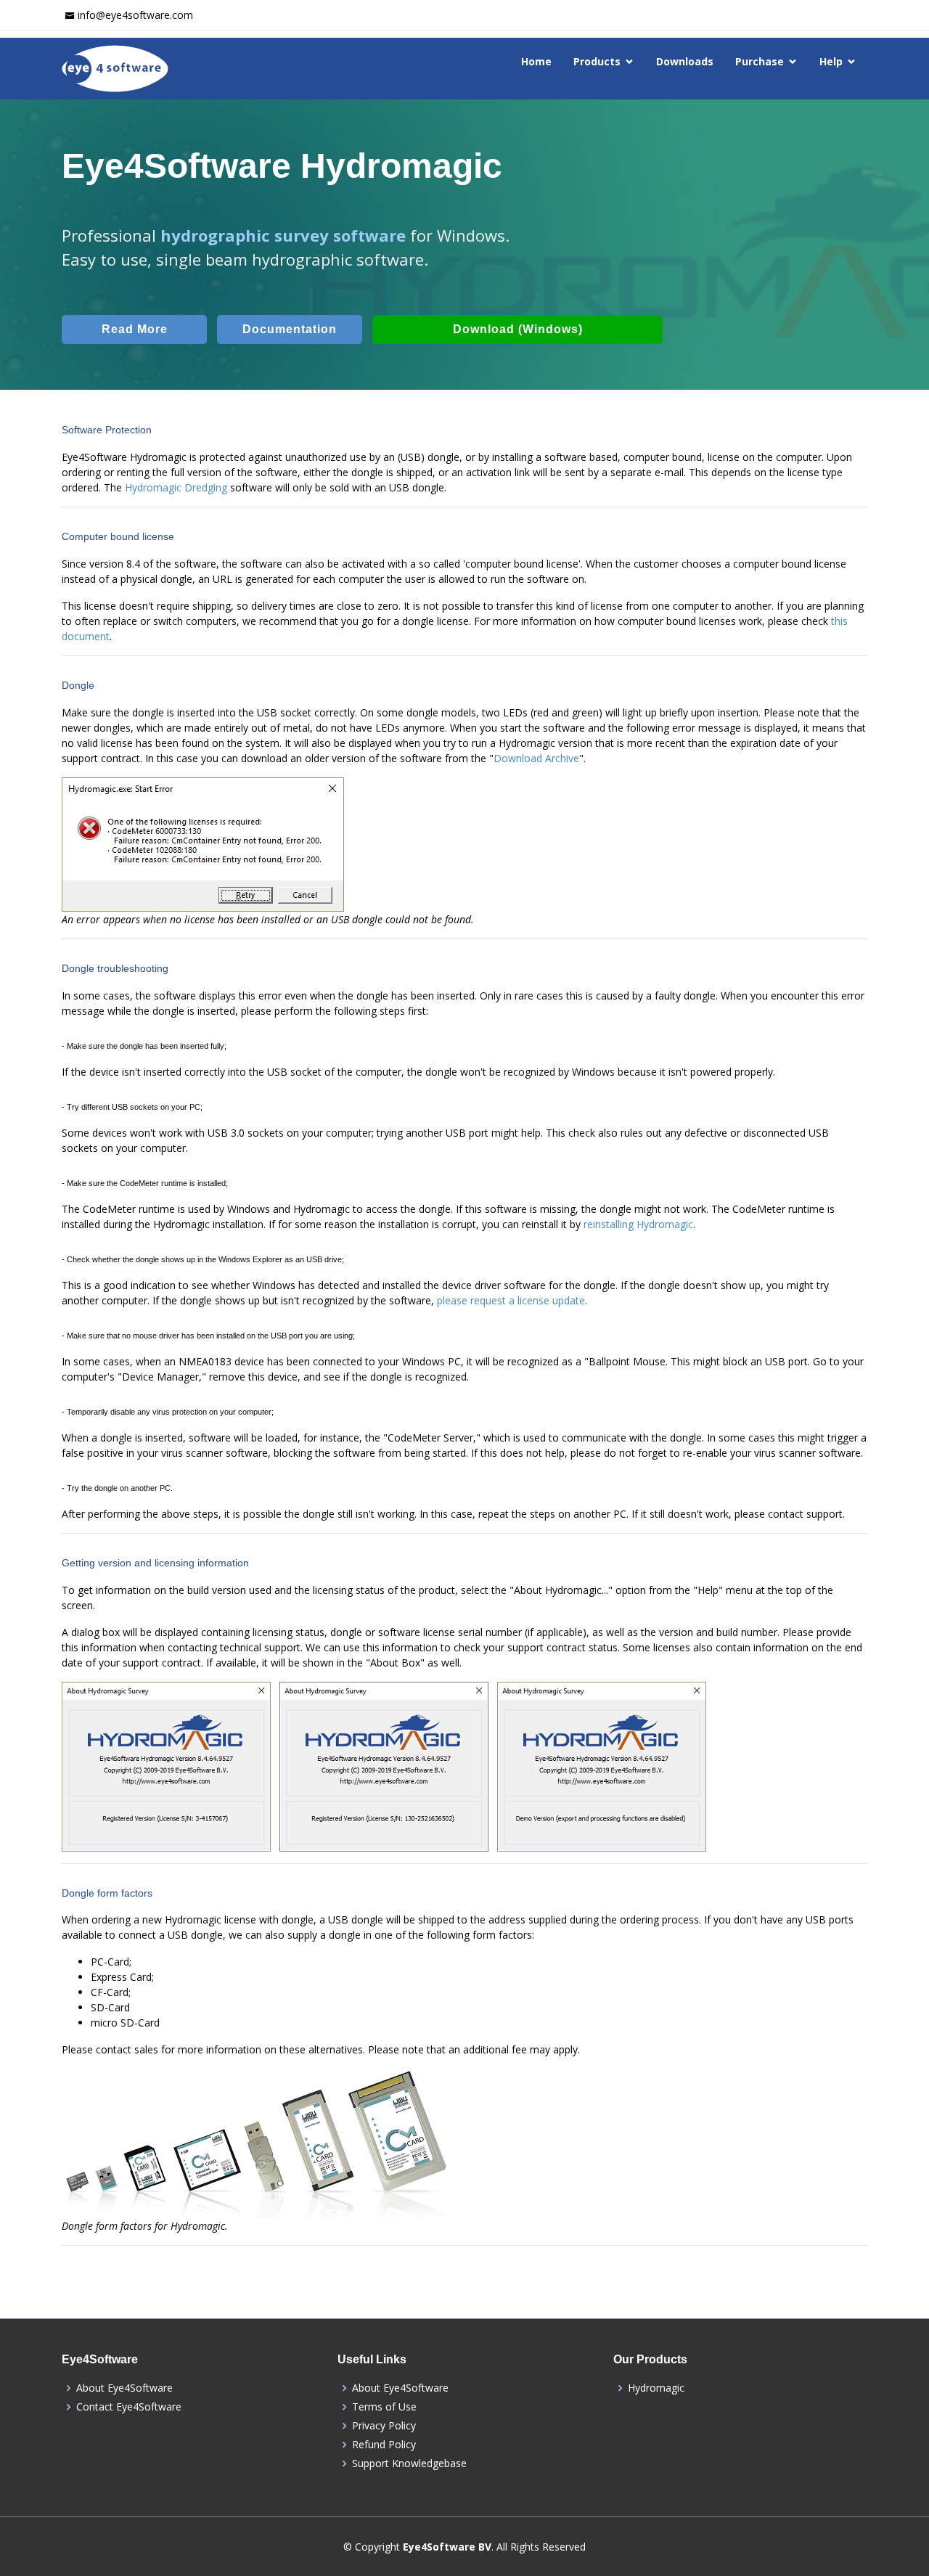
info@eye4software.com (135, 15)
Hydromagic (656, 2388)
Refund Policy (384, 2445)
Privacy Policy (384, 2426)
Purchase (760, 61)
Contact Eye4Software (129, 2407)
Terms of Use (384, 2407)
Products (597, 61)
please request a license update (511, 1300)
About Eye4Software (124, 2388)
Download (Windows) (518, 329)
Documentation (290, 329)
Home (536, 61)
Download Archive (536, 758)
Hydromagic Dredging (176, 487)
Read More (135, 329)
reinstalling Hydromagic (638, 1224)
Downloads (685, 61)
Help (831, 61)
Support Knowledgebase (409, 2463)
